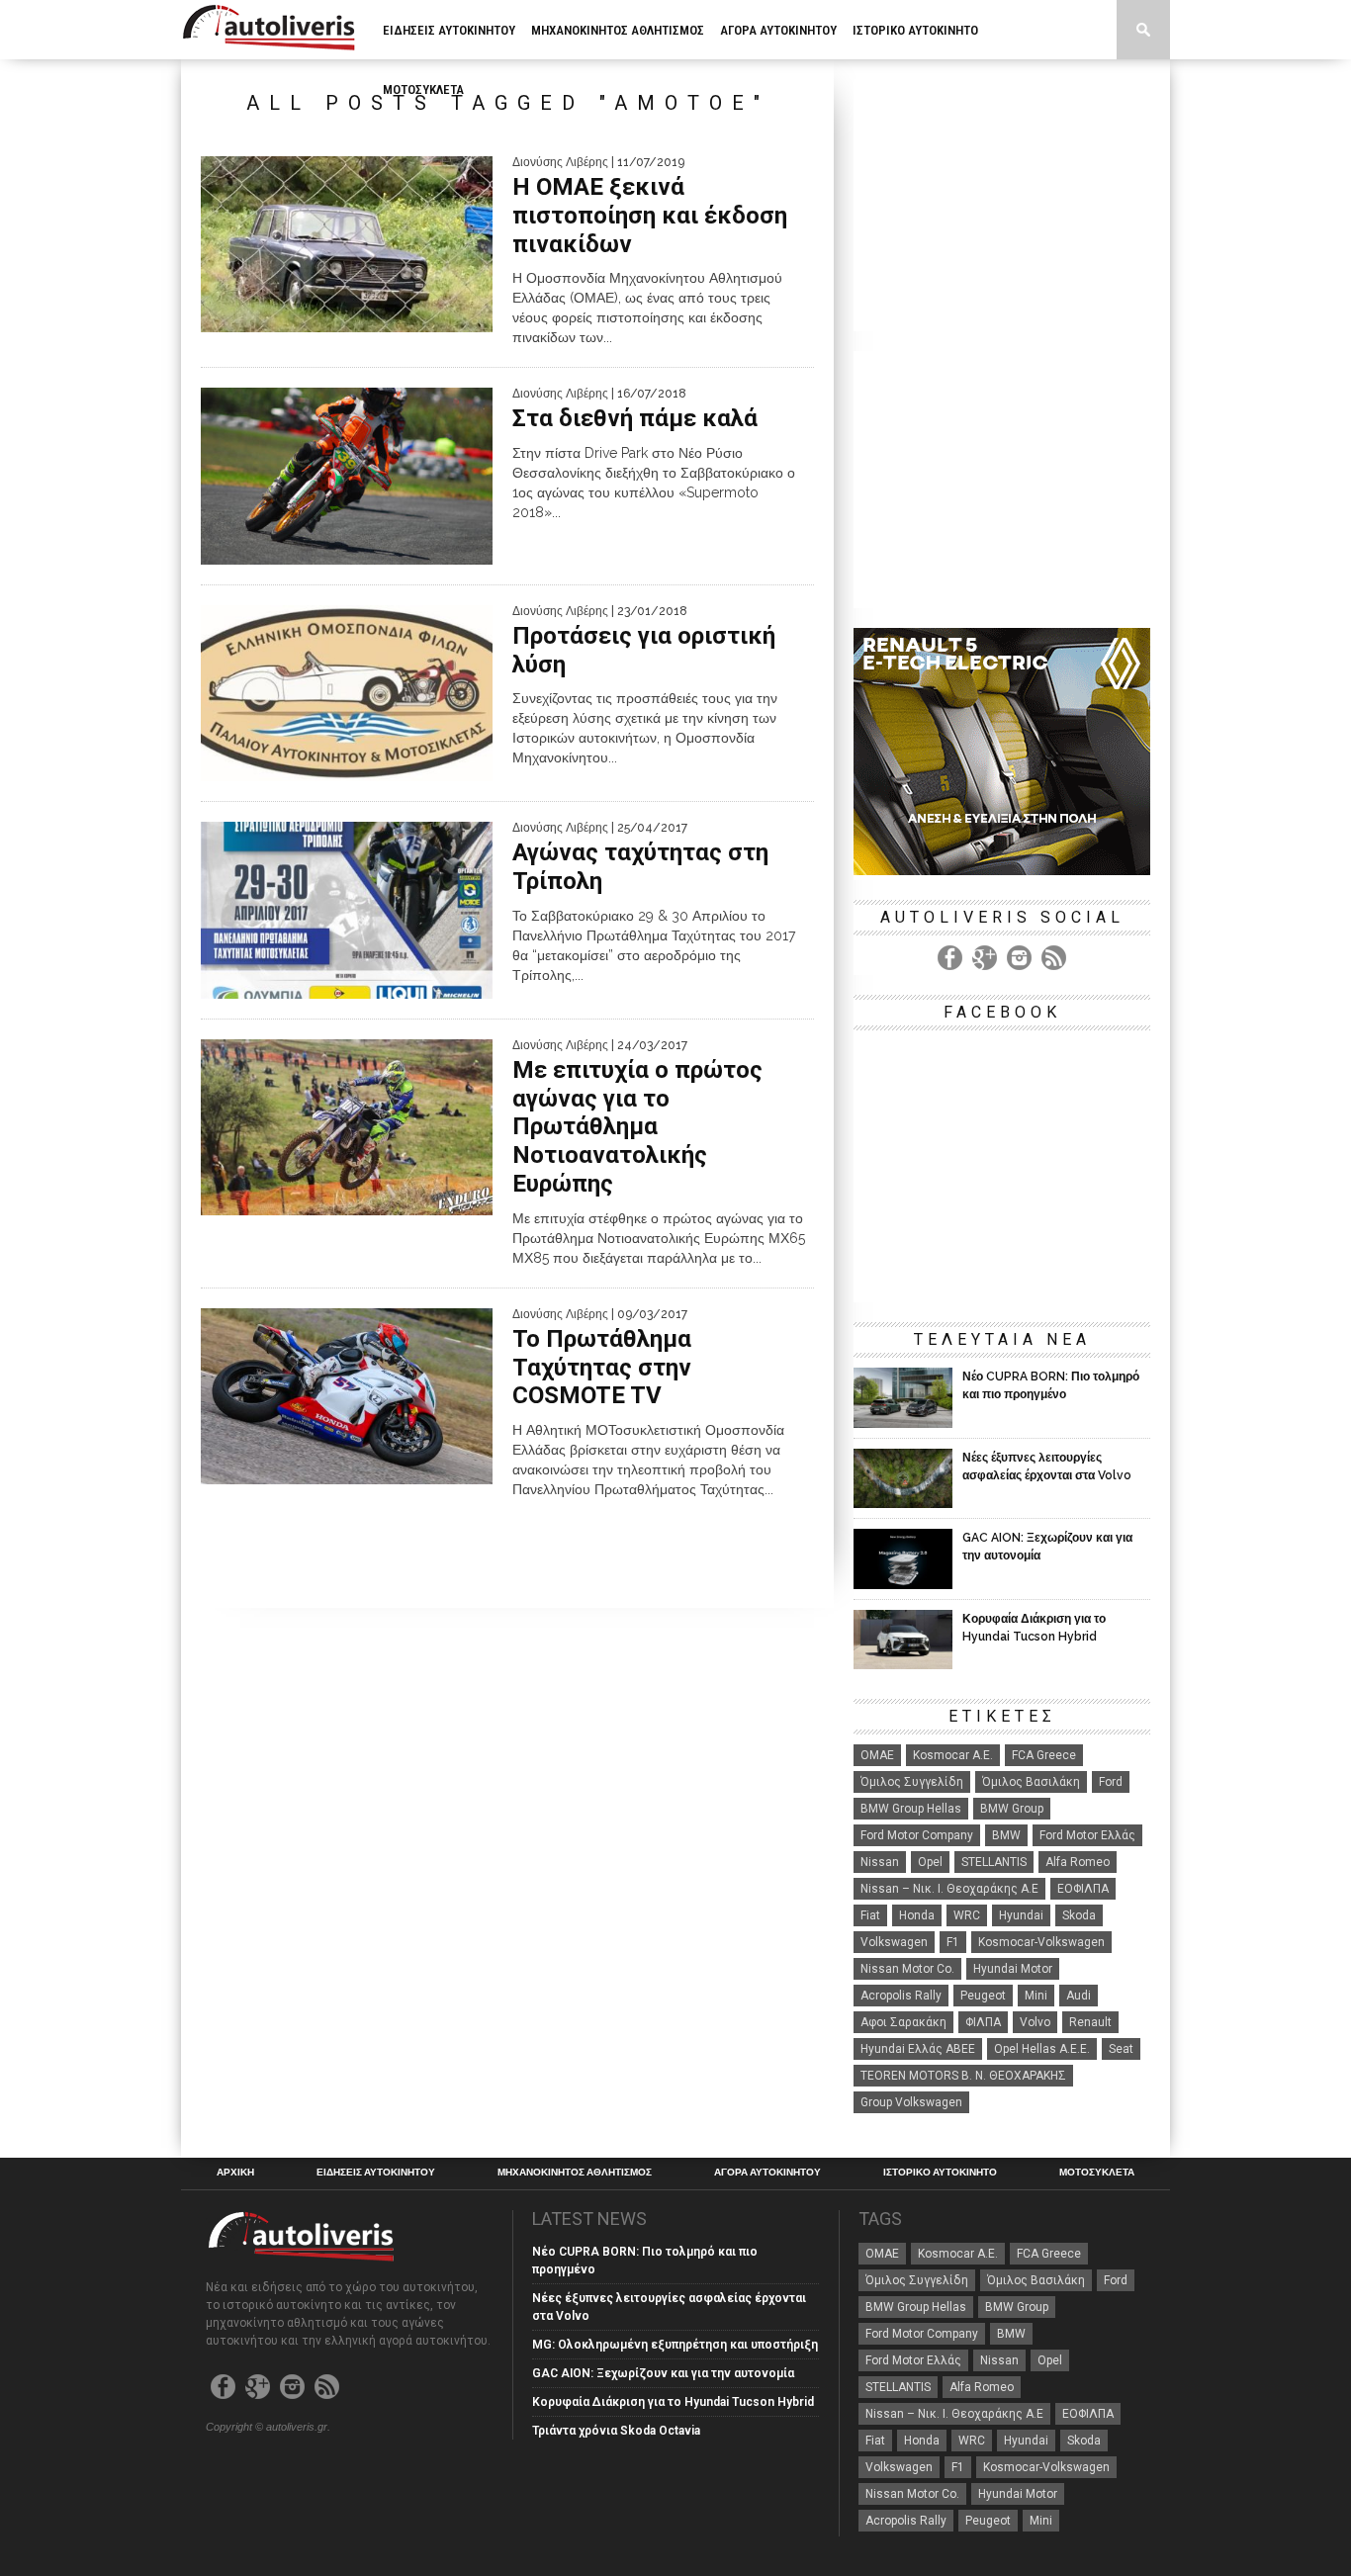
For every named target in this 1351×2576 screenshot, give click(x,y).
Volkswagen (894, 1942)
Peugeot (983, 1996)
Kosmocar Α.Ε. (953, 1755)
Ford (1111, 1782)
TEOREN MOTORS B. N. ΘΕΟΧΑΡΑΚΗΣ (963, 2076)
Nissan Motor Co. (907, 1969)
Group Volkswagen (911, 2102)
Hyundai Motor (1013, 1969)
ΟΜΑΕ (877, 1755)
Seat (1121, 2049)
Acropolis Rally (901, 1996)
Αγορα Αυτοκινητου (778, 30)
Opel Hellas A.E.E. (1042, 2049)
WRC (967, 1915)
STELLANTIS (994, 1862)
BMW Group (1012, 1809)
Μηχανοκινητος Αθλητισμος (618, 30)
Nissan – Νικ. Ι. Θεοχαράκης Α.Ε (949, 1889)
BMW (1006, 1835)
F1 (953, 1942)
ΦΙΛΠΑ (983, 2022)
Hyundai (1021, 1915)
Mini (1036, 1996)
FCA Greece (1044, 1755)
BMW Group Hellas (911, 1809)
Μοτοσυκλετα (423, 89)
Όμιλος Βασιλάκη (1031, 1782)
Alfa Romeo (1078, 1862)
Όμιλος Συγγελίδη (912, 1782)
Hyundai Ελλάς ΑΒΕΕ (918, 2049)
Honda (917, 1915)
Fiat (870, 1915)
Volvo (1035, 2022)
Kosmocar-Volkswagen (1041, 1942)
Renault (1090, 2022)
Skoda (1079, 1915)
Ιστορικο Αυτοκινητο (915, 30)
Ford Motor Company (917, 1835)
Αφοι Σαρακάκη (903, 2022)
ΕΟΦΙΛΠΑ (1083, 1889)
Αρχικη (235, 2173)
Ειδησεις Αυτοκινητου (449, 30)
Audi (1079, 1996)
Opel (930, 1862)
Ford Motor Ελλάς (1087, 1835)
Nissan (880, 1862)
